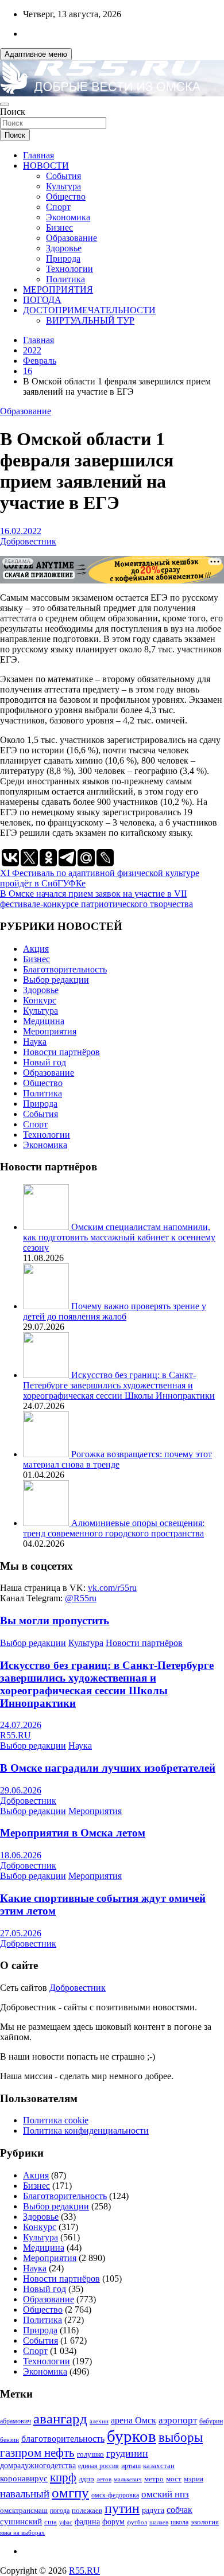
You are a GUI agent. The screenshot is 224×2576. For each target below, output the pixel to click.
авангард (60, 2419)
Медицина (44, 1021)
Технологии (69, 269)
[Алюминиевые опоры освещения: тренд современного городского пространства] (47, 1523)
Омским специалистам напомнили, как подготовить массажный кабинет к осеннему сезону (119, 1237)
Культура (63, 186)
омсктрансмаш (24, 2510)
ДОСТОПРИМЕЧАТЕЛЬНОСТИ (89, 310)
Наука (35, 1042)
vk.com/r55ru (112, 1588)
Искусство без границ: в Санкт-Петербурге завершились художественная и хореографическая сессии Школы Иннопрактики (119, 1385)
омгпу (70, 2493)
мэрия (194, 2479)
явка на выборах (22, 2532)
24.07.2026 (21, 1725)
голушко (90, 2454)
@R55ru (81, 1598)
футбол (137, 2522)
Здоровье (64, 248)
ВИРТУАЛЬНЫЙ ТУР (90, 320)
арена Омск (134, 2421)
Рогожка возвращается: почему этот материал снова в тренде (117, 1459)
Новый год (45, 1062)
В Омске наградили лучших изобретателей (108, 1768)
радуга (153, 2510)
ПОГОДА (42, 300)
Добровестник (28, 541)
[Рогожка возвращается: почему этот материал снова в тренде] (47, 1454)
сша (51, 2522)
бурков (132, 2436)
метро (154, 2479)
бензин (9, 2439)
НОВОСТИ (46, 166)
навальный (25, 2494)
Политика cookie (56, 2120)
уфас (66, 2522)
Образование (72, 238)
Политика (65, 279)
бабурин (211, 2421)
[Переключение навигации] (5, 104)
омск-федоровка (115, 2495)
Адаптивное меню (36, 54)
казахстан (159, 2466)
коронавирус (24, 2478)
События (63, 176)
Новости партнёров (61, 1052)
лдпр (86, 2479)
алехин (99, 2421)
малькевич (128, 2479)
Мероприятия (50, 1031)
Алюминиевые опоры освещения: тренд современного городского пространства (114, 1528)
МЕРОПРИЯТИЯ (58, 289)
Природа (63, 258)
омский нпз (165, 2494)
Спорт (58, 207)
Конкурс (40, 1000)
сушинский (21, 2521)
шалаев (159, 2522)
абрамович (16, 2421)
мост (174, 2479)
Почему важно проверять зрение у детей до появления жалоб (115, 1311)
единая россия (99, 2466)
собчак (179, 2510)
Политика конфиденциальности (86, 2131)
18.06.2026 (21, 1855)
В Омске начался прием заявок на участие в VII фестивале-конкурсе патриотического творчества (96, 899)
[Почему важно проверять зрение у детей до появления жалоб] (47, 1306)
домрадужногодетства (38, 2466)
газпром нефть (37, 2453)
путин (122, 2508)
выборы (181, 2437)
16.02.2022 (21, 531)
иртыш (131, 2466)
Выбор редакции (56, 980)
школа (179, 2522)
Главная (38, 155)
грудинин (127, 2453)
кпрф (63, 2477)
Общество (66, 196)
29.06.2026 (21, 1790)
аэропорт (178, 2420)
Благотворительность (65, 969)
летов (104, 2479)
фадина (87, 2522)
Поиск (13, 112)
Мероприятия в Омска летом (73, 1833)
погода (60, 2511)
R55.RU (16, 1735)
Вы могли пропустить (55, 1620)
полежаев (87, 2510)
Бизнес (59, 227)
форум (113, 2522)
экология (205, 2522)
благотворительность (63, 2439)
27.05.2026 (21, 1933)
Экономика (68, 217)
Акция (36, 949)
